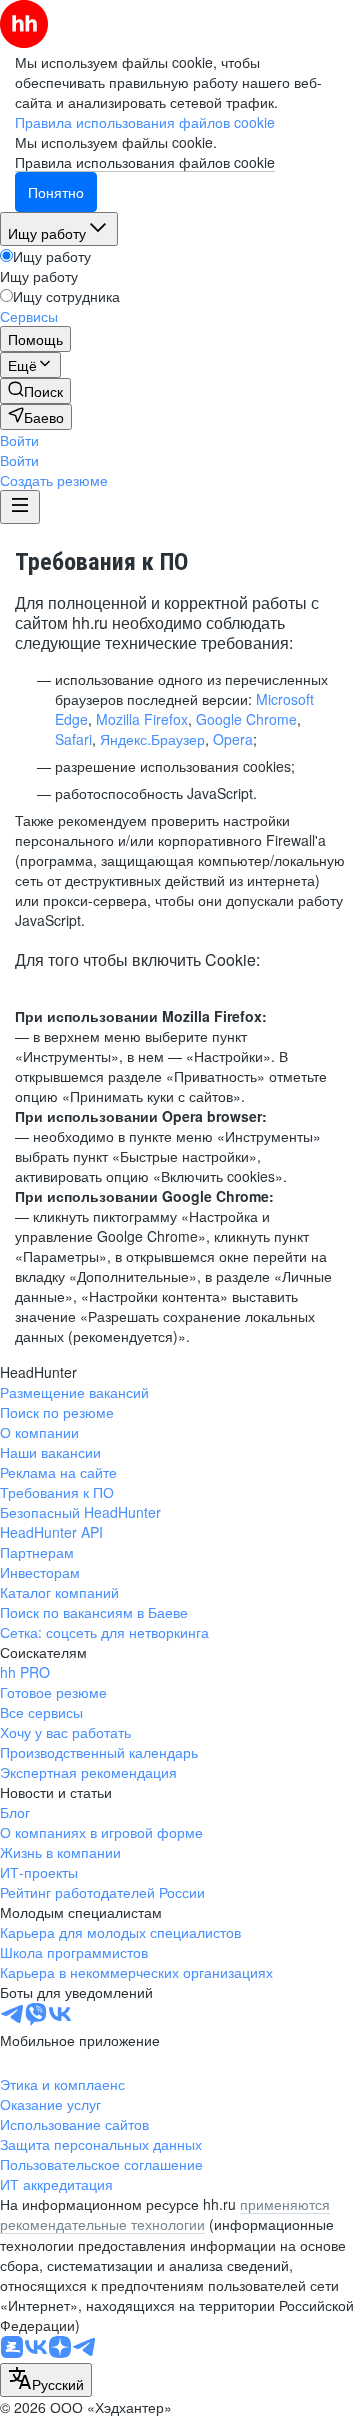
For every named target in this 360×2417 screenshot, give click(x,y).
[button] (19, 440)
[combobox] (46, 2380)
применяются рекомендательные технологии (165, 2214)
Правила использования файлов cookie (145, 162)
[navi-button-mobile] (20, 507)
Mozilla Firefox (142, 719)
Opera (233, 739)
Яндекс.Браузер (152, 739)
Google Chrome (246, 719)
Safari (73, 739)
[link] (35, 391)
